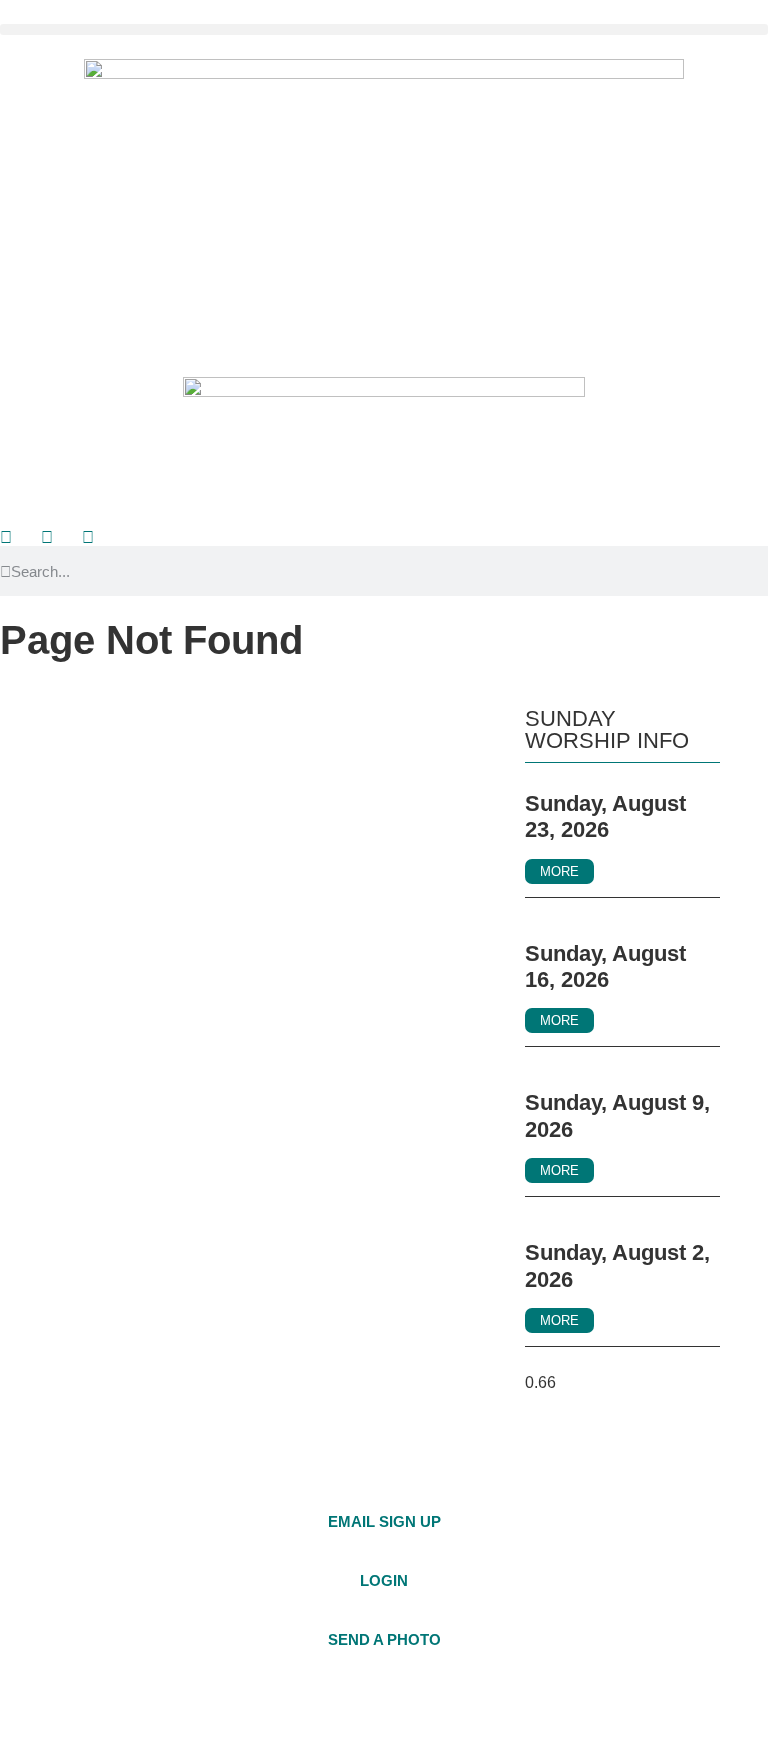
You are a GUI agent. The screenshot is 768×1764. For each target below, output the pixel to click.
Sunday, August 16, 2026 (605, 966)
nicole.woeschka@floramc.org (636, 1541)
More (559, 871)
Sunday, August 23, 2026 (605, 816)
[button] (384, 29)
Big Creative (712, 1719)
